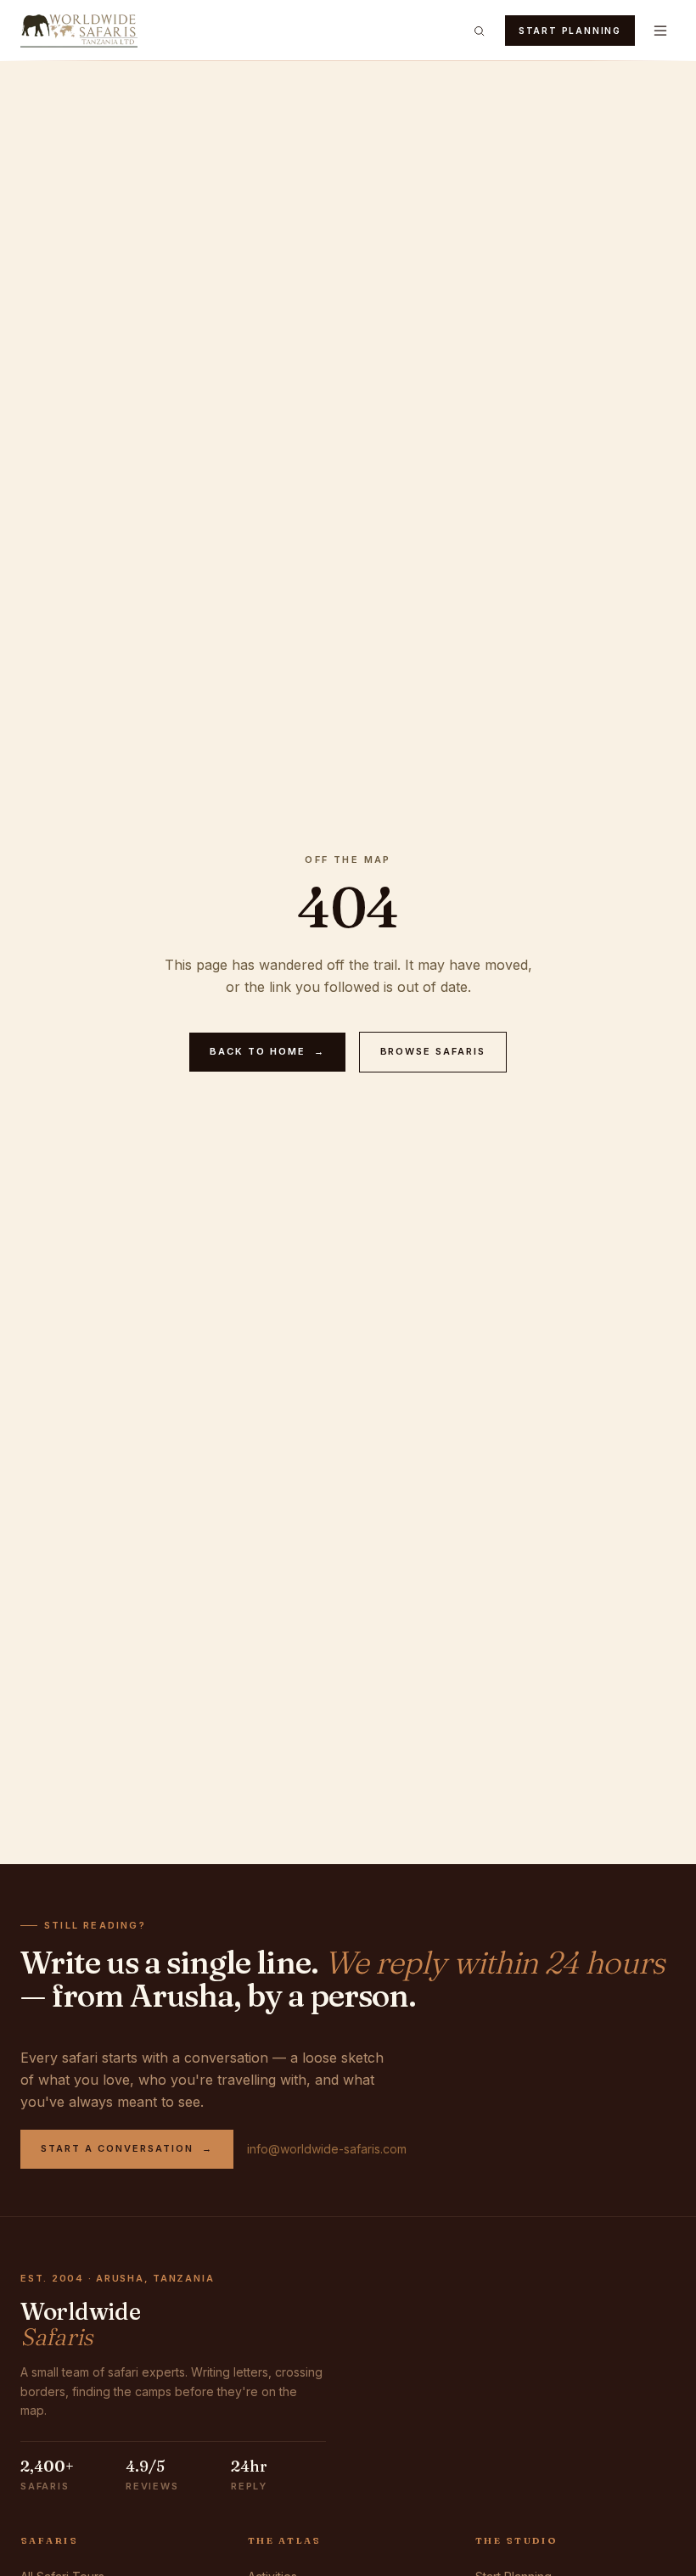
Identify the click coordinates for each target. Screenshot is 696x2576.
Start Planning (570, 31)
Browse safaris (433, 1051)
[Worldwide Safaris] (79, 31)
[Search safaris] (480, 31)
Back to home (267, 1051)
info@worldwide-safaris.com (327, 2149)
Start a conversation (127, 2148)
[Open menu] (660, 31)
